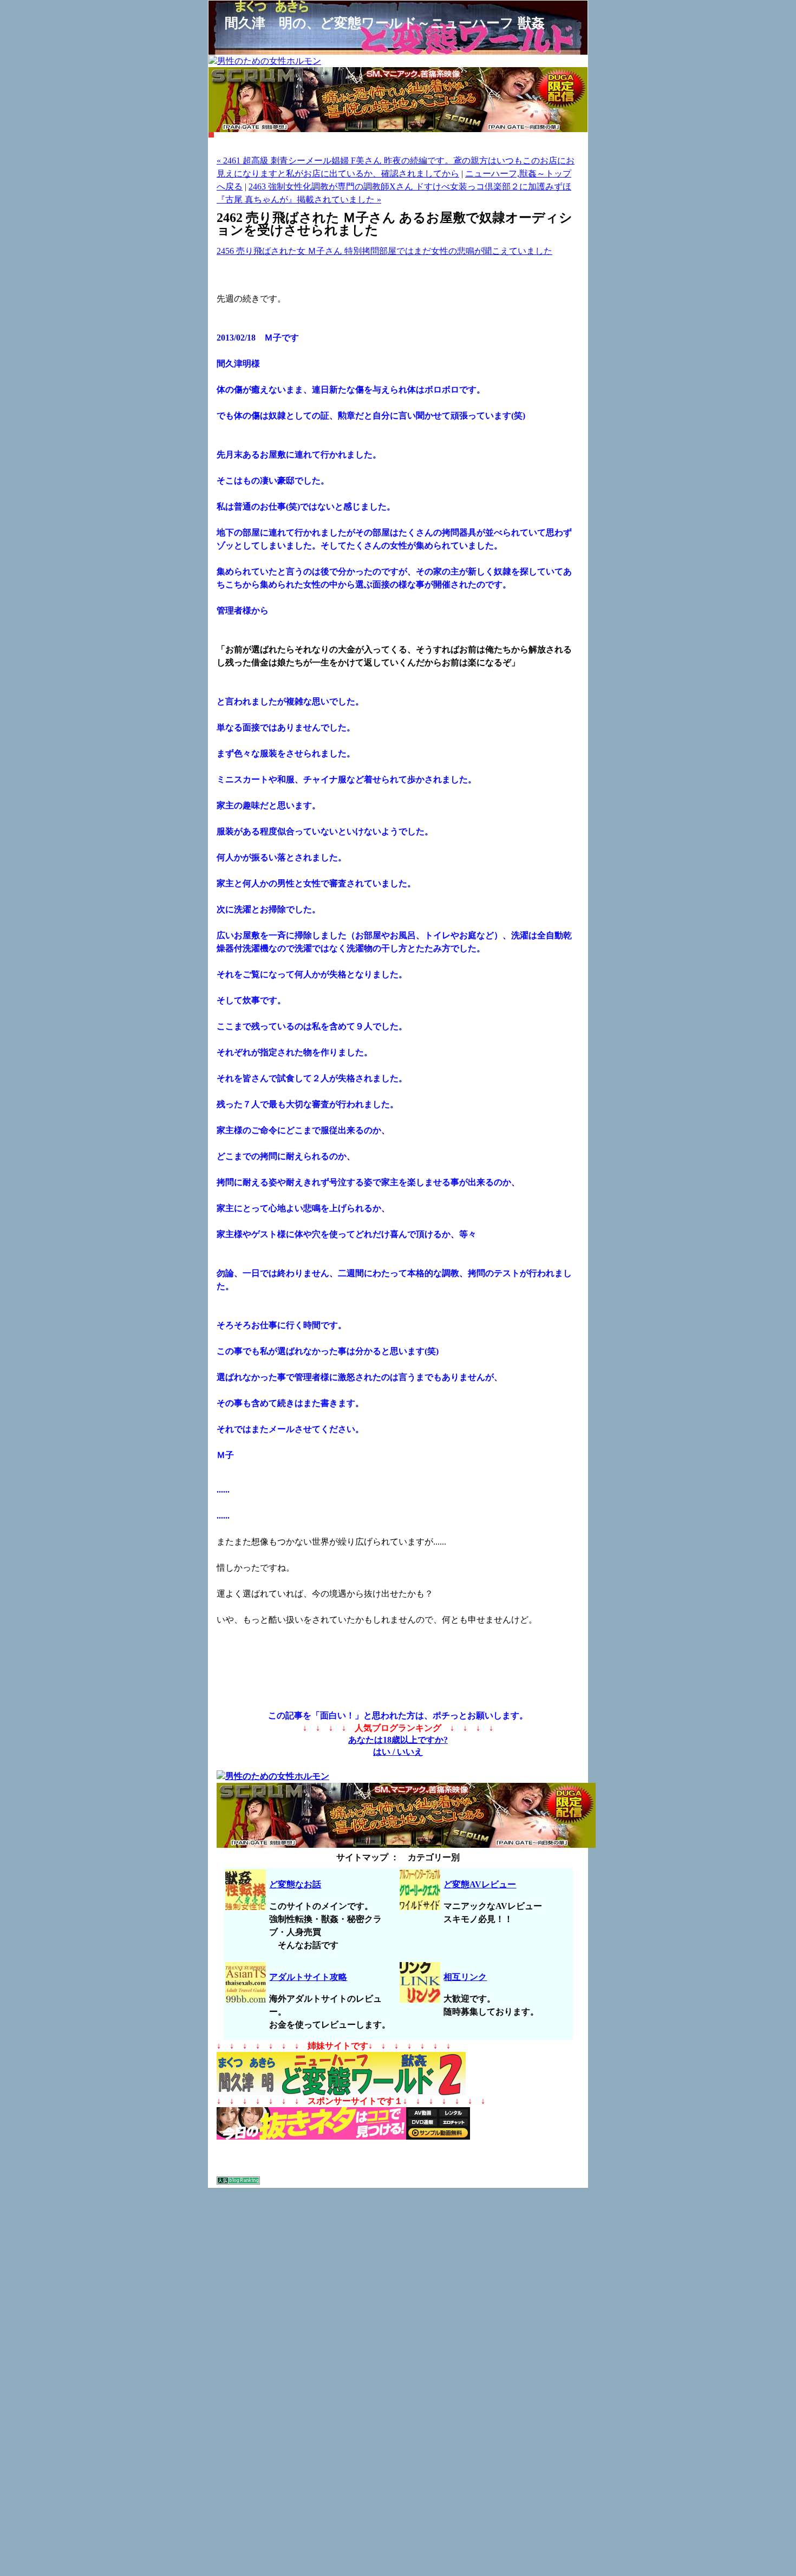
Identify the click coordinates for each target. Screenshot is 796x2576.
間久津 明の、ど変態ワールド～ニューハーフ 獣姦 (385, 23)
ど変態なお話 (295, 1884)
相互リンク (465, 1977)
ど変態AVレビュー (480, 1884)
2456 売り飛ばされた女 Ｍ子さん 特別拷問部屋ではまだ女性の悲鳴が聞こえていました (384, 251)
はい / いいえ (398, 1752)
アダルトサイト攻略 (308, 1977)
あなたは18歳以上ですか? (398, 1740)
